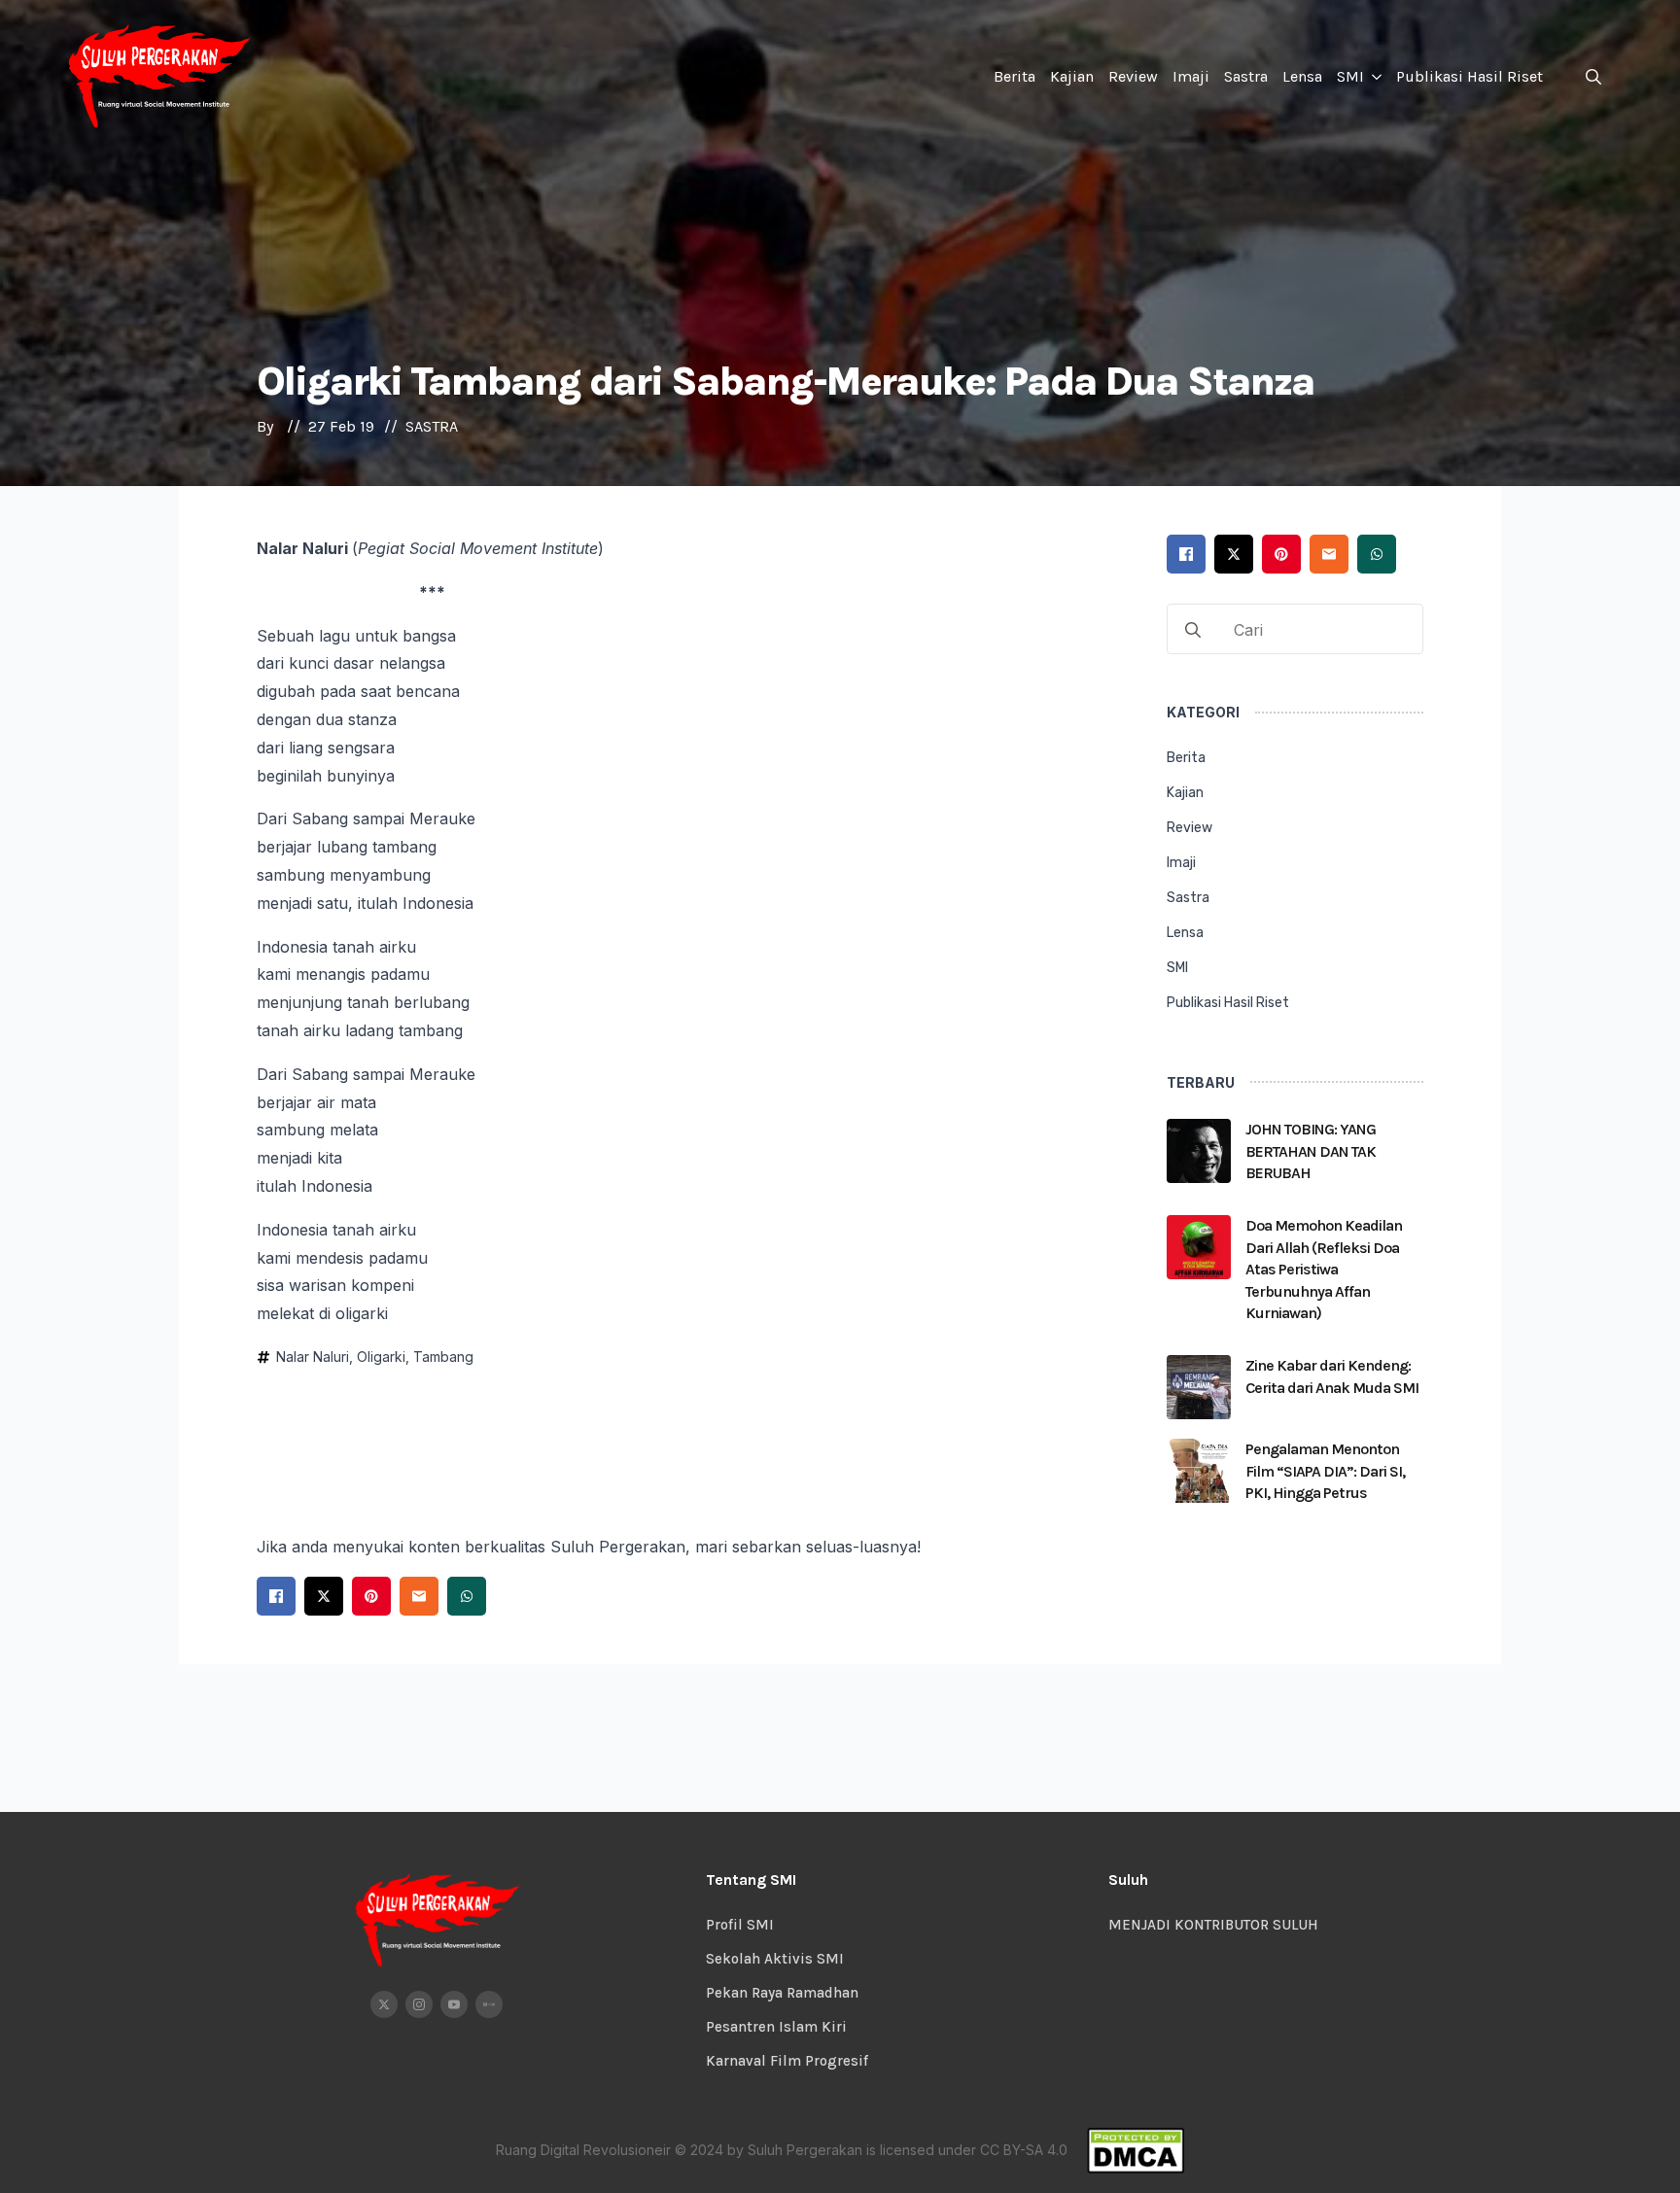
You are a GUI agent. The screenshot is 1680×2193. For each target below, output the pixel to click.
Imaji (1191, 76)
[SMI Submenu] (1375, 77)
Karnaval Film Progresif (787, 2061)
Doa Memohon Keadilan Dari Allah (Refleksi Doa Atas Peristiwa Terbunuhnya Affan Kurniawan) (1324, 1269)
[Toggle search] (1593, 77)
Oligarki (381, 1357)
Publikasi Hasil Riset (1470, 76)
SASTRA (432, 426)
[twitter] (384, 2004)
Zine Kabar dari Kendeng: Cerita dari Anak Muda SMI (1332, 1376)
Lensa (1302, 76)
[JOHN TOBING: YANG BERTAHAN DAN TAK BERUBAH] (1199, 1157)
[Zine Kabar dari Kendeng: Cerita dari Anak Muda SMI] (1199, 1387)
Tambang (443, 1357)
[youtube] (454, 2004)
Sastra (1246, 76)
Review (1133, 76)
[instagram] (419, 2004)
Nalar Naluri (313, 1357)
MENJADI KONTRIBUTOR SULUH (1213, 1925)
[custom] (489, 2004)
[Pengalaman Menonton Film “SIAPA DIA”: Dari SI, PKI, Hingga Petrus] (1199, 1477)
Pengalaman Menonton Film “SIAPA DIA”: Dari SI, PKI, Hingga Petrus (1325, 1471)
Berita (1015, 76)
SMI (1350, 76)
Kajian (1072, 76)
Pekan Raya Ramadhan (782, 1993)
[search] (1193, 630)
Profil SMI (740, 1925)
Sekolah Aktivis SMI (775, 1959)
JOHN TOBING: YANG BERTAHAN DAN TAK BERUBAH (1311, 1151)
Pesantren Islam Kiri (776, 2027)
